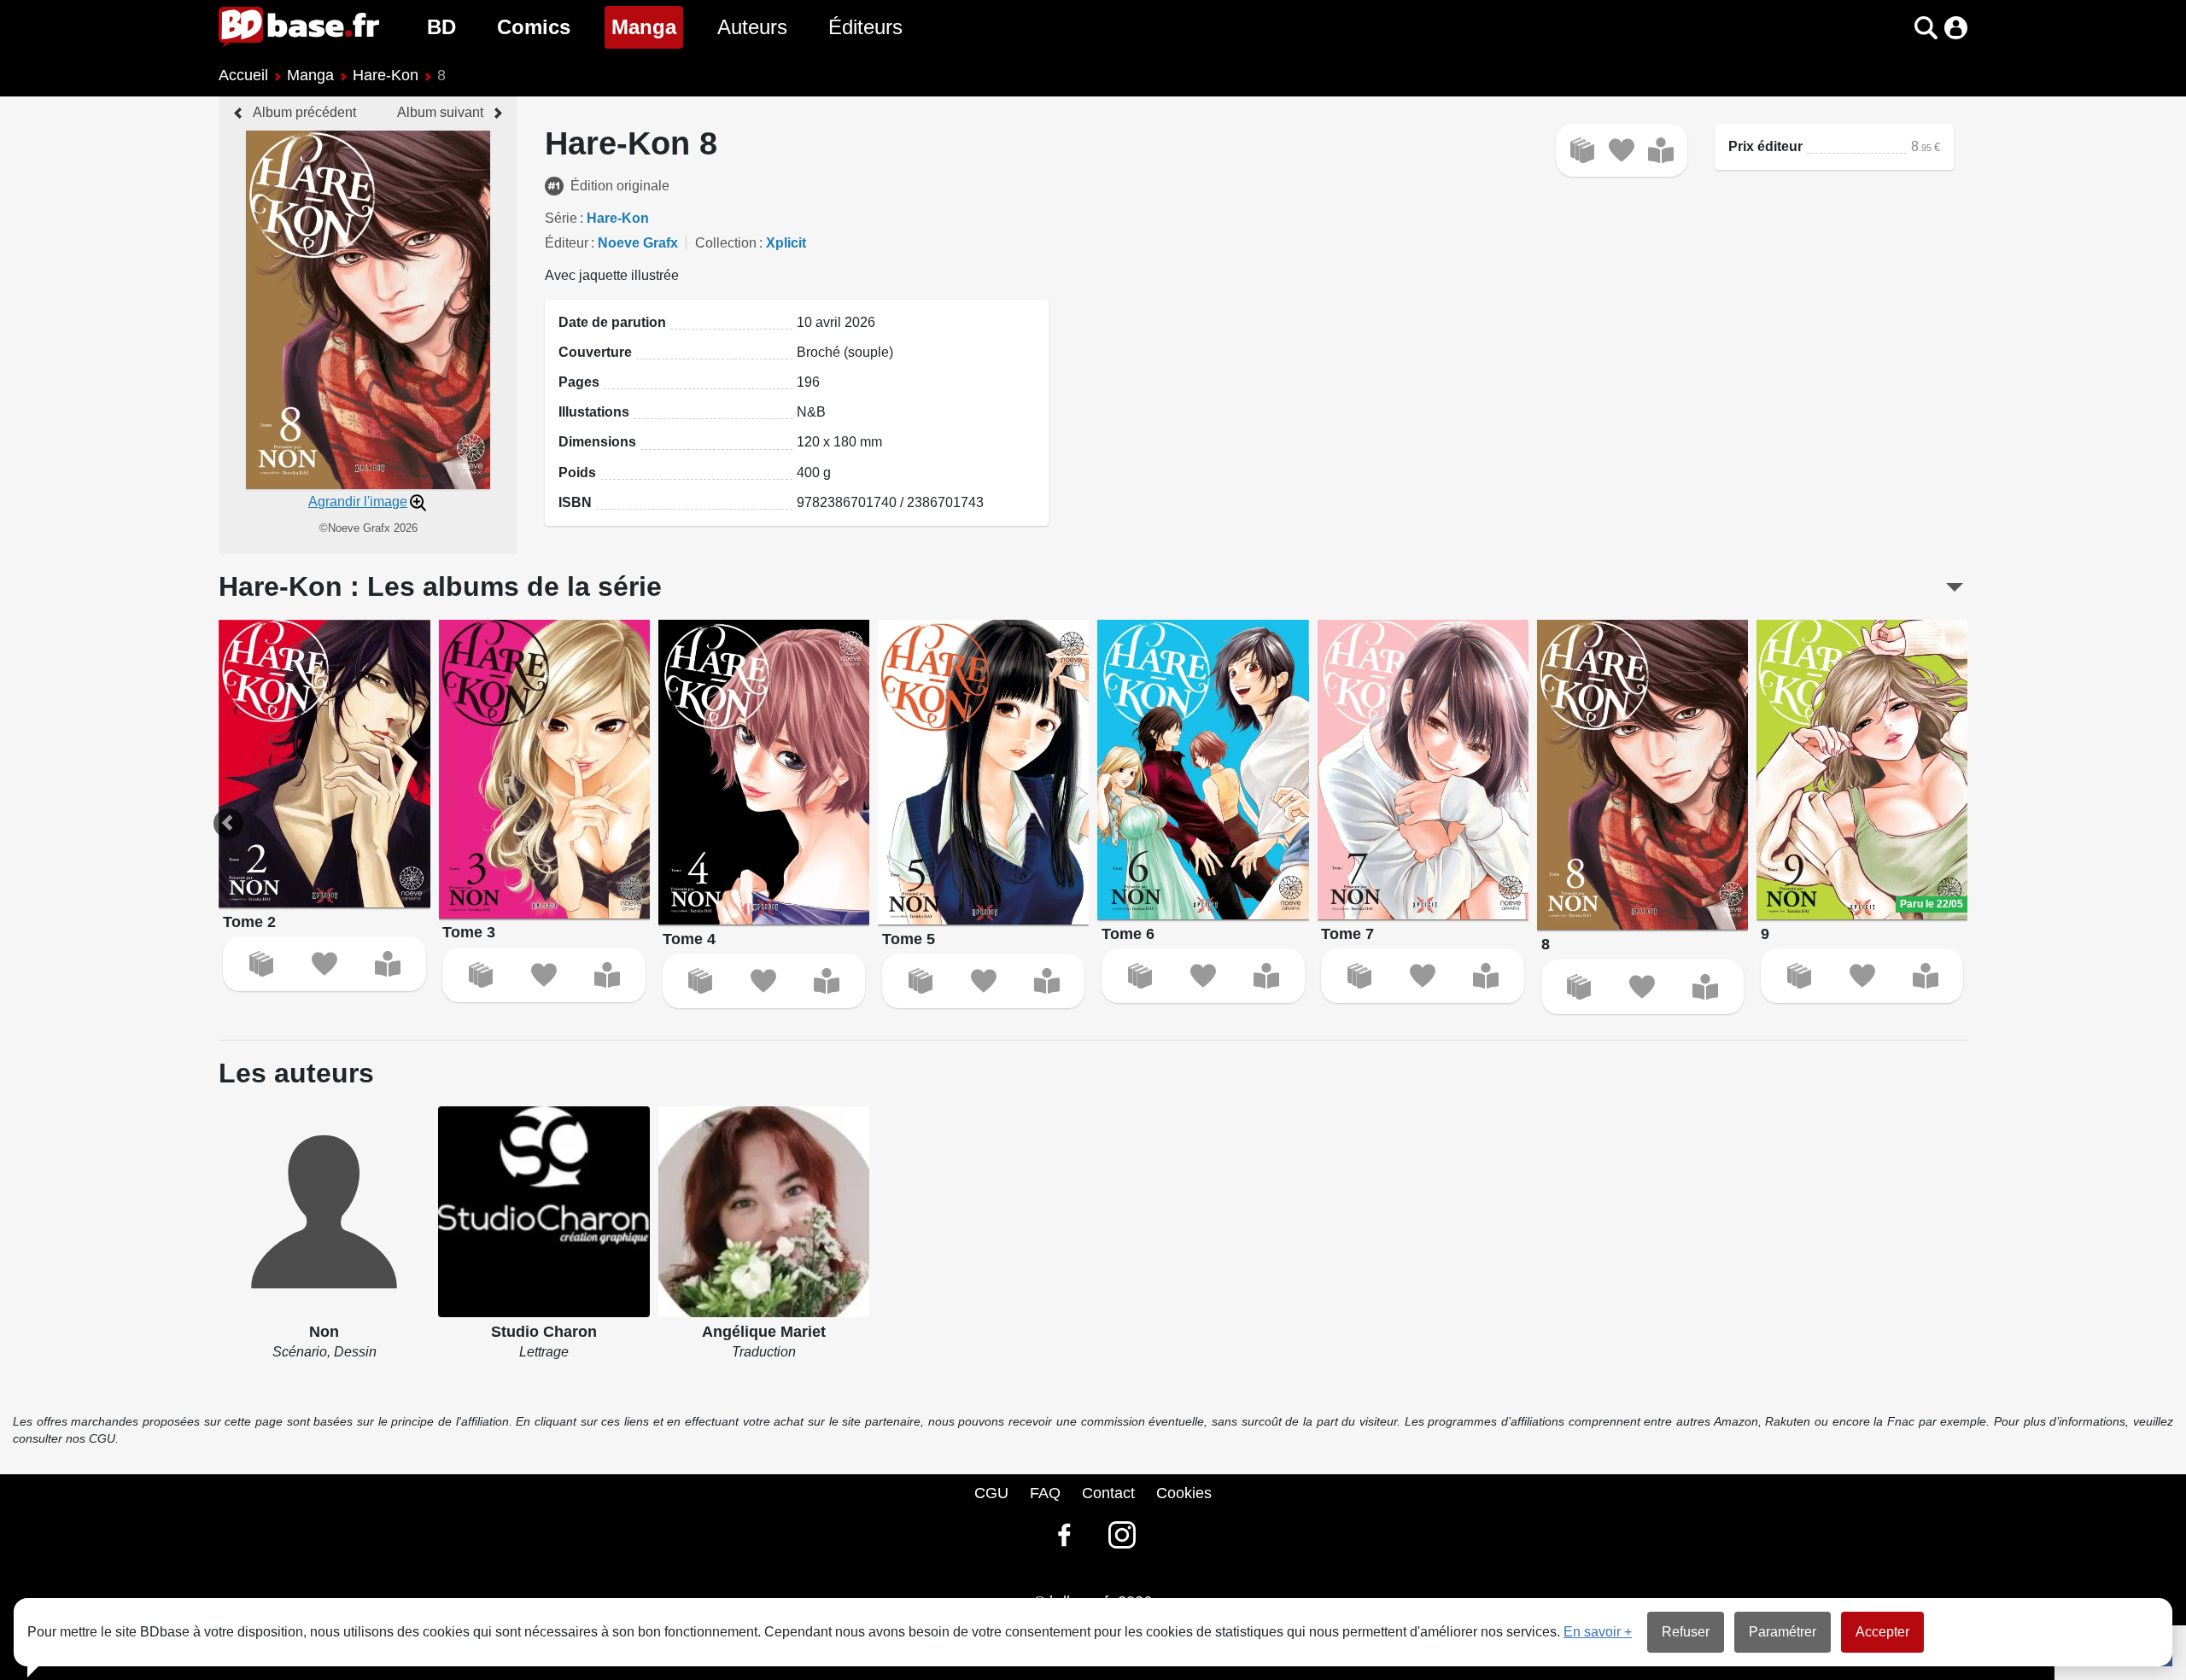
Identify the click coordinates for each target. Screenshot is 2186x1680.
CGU (991, 1493)
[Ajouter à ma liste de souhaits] (1622, 150)
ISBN (575, 502)
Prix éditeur (1765, 146)
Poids (577, 472)
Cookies (1184, 1493)
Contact (1108, 1493)
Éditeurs (865, 27)
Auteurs (752, 27)
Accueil (243, 75)
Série (561, 218)
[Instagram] (1122, 1535)
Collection (726, 243)
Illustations (594, 412)
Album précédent (304, 112)
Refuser (1686, 1632)
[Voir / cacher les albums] (1955, 587)
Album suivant (440, 112)
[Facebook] (1064, 1535)
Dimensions (597, 442)
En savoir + (1598, 1632)
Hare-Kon (386, 75)
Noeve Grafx (638, 243)
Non (324, 1332)
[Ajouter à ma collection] (1582, 150)
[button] (1896, 28)
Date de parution (612, 322)
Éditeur (567, 243)
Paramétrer (1783, 1632)
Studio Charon (544, 1332)
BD (441, 27)
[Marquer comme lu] (1661, 150)
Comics (534, 27)
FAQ (1045, 1493)
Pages (579, 382)
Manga (647, 26)
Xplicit (786, 243)
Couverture (595, 352)
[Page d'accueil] (299, 27)
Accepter (1882, 1632)
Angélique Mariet (764, 1332)
